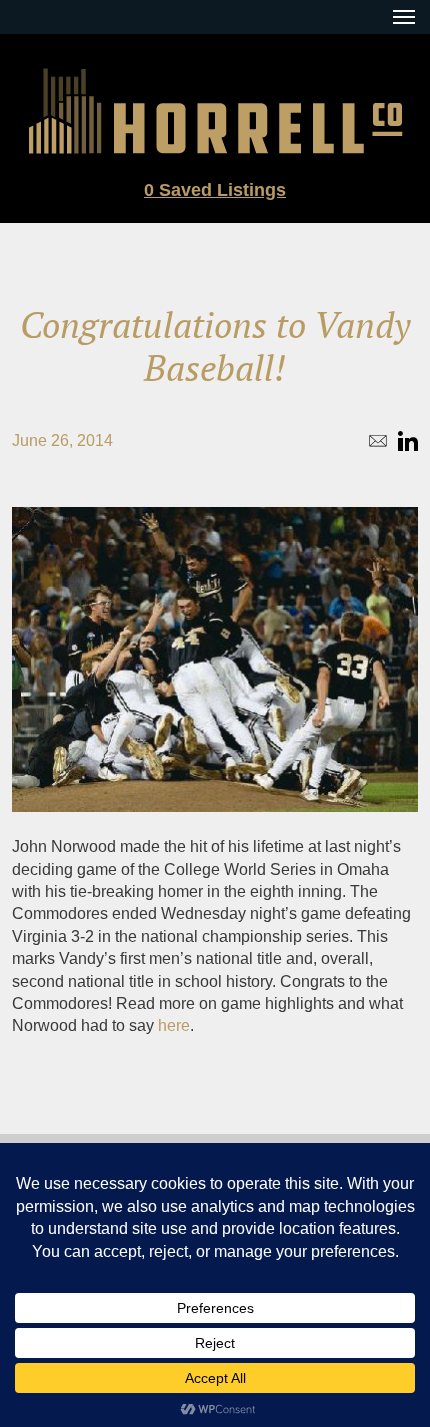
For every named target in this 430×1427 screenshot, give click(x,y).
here (174, 1025)
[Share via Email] (378, 441)
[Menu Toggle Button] (404, 17)
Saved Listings (215, 190)
